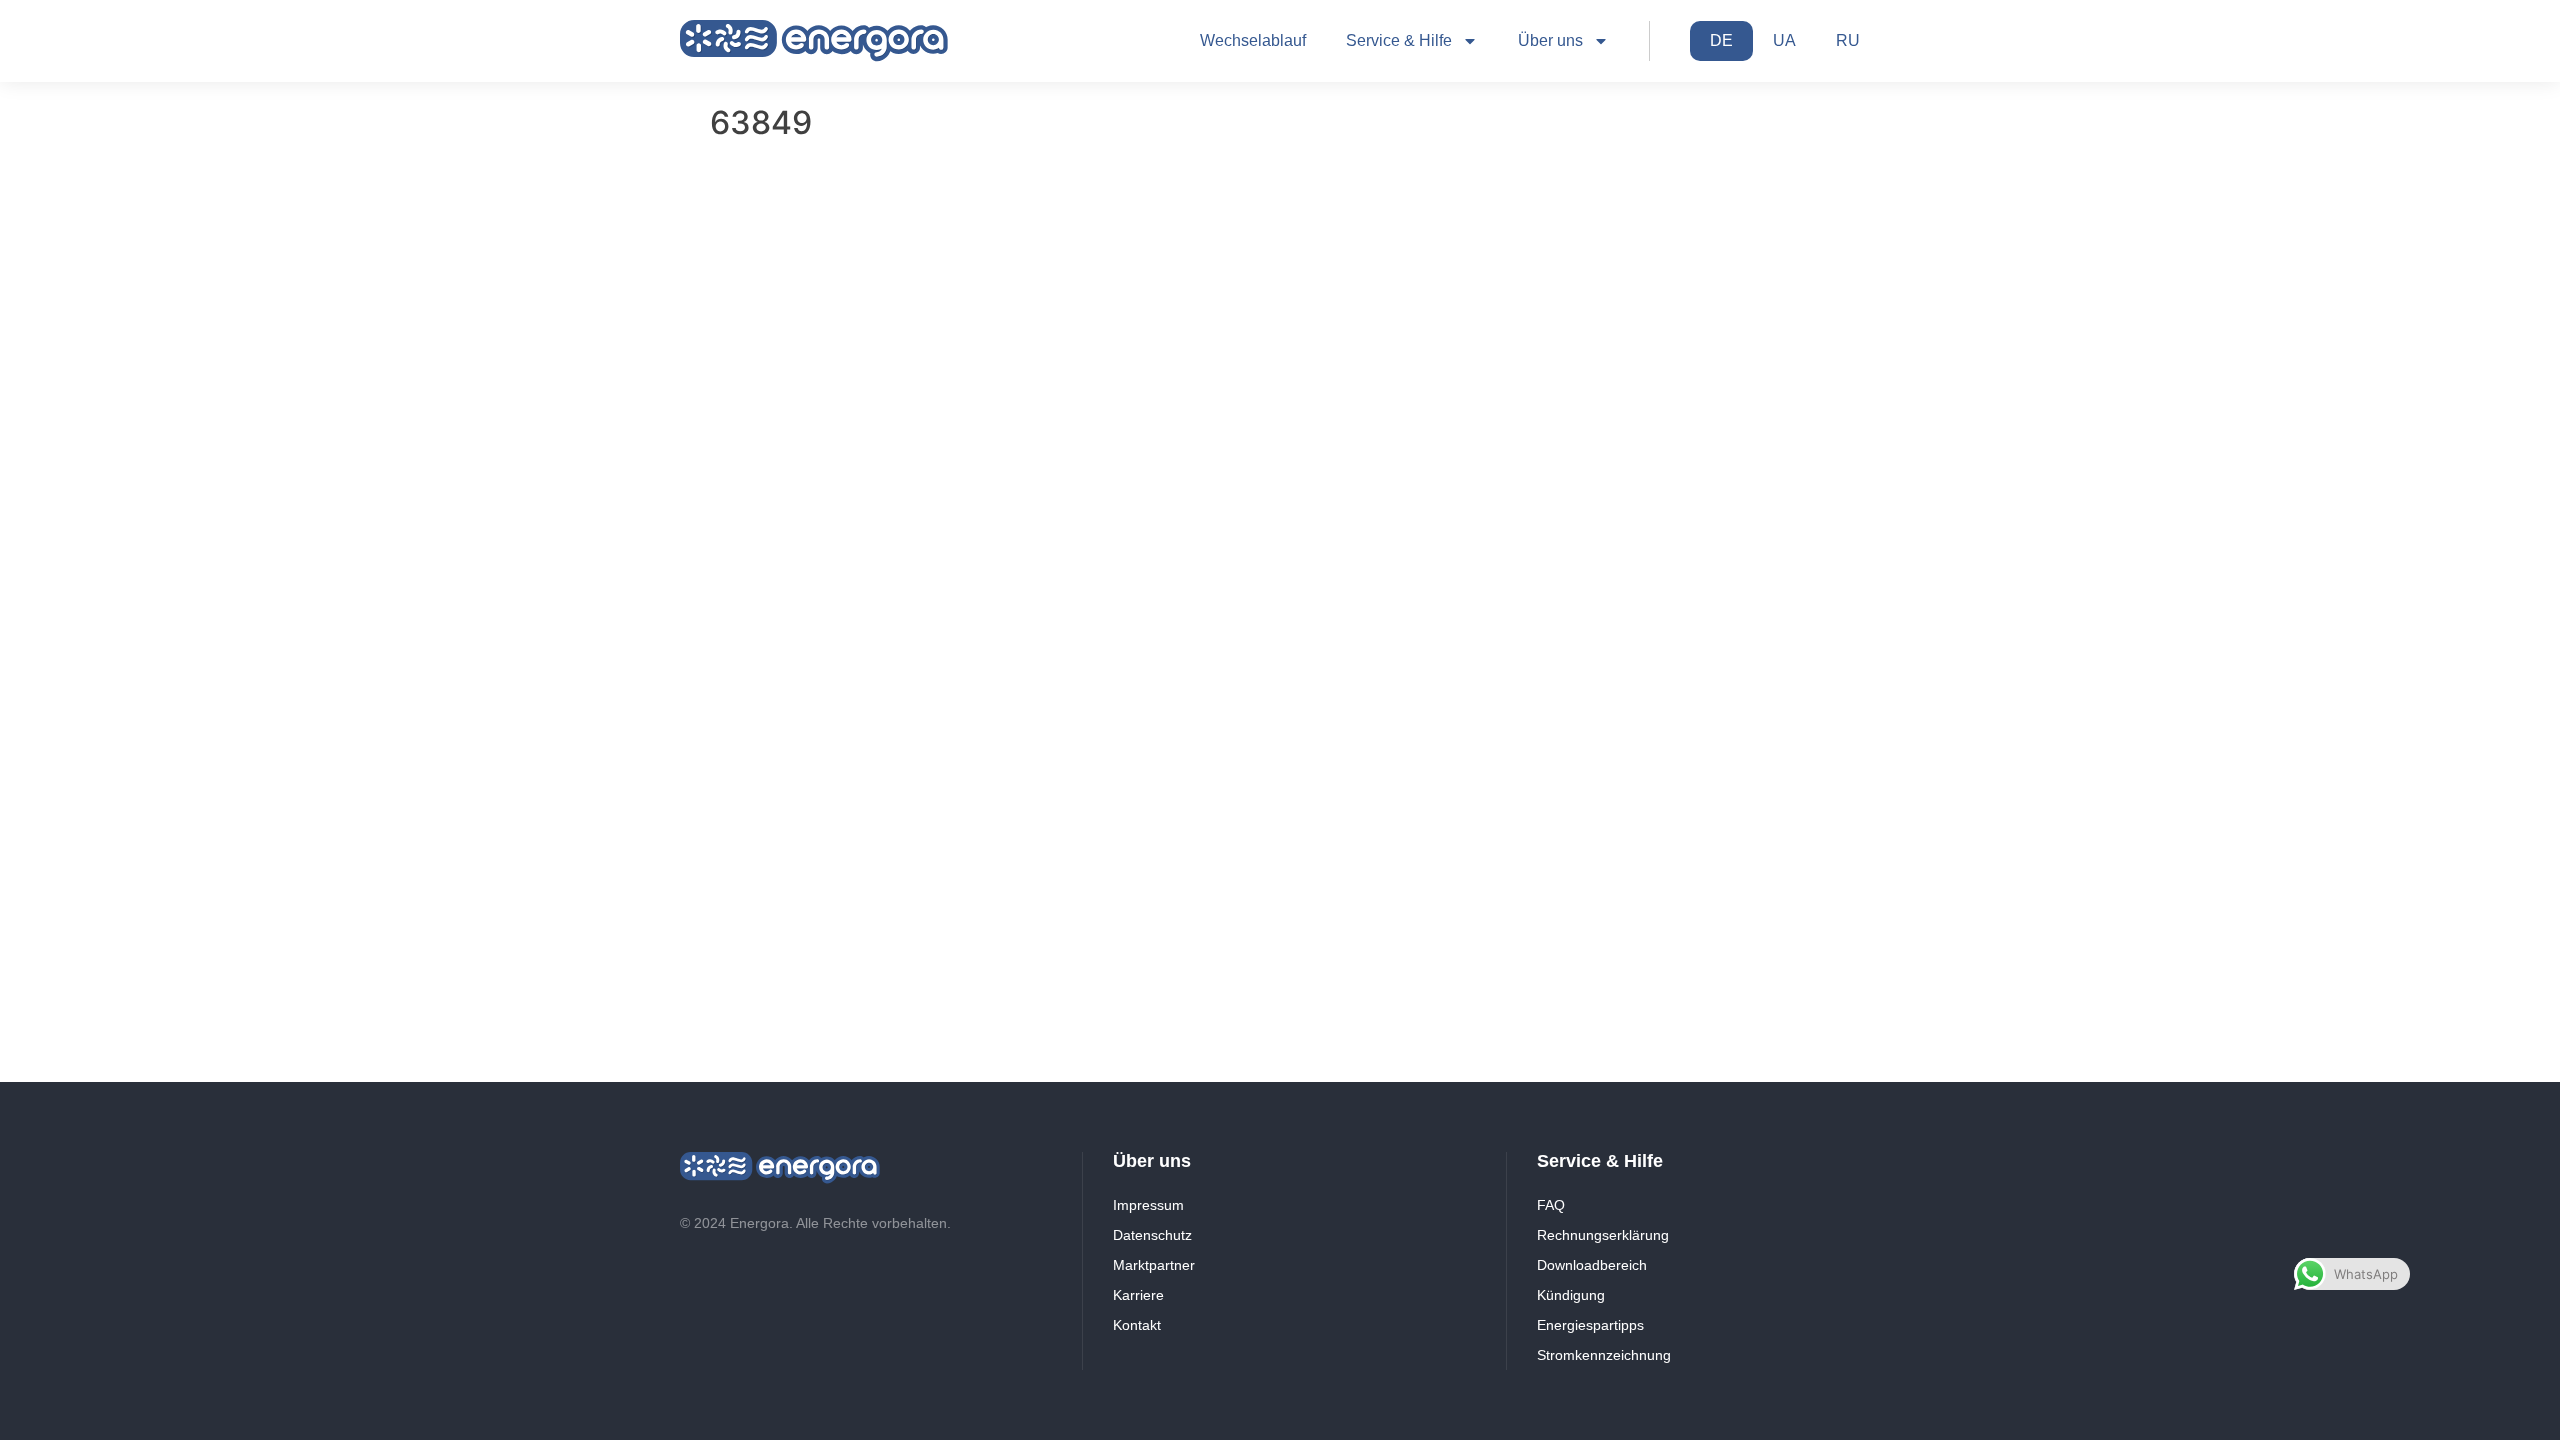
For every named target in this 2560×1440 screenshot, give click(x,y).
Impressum (1148, 1205)
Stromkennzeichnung (1604, 1355)
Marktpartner (1154, 1265)
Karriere (1138, 1295)
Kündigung (1571, 1295)
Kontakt (1137, 1325)
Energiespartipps (1590, 1325)
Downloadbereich (1592, 1265)
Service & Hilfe (1399, 40)
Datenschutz (1152, 1235)
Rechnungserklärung (1603, 1235)
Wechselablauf (1253, 40)
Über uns (1550, 40)
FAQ (1551, 1205)
